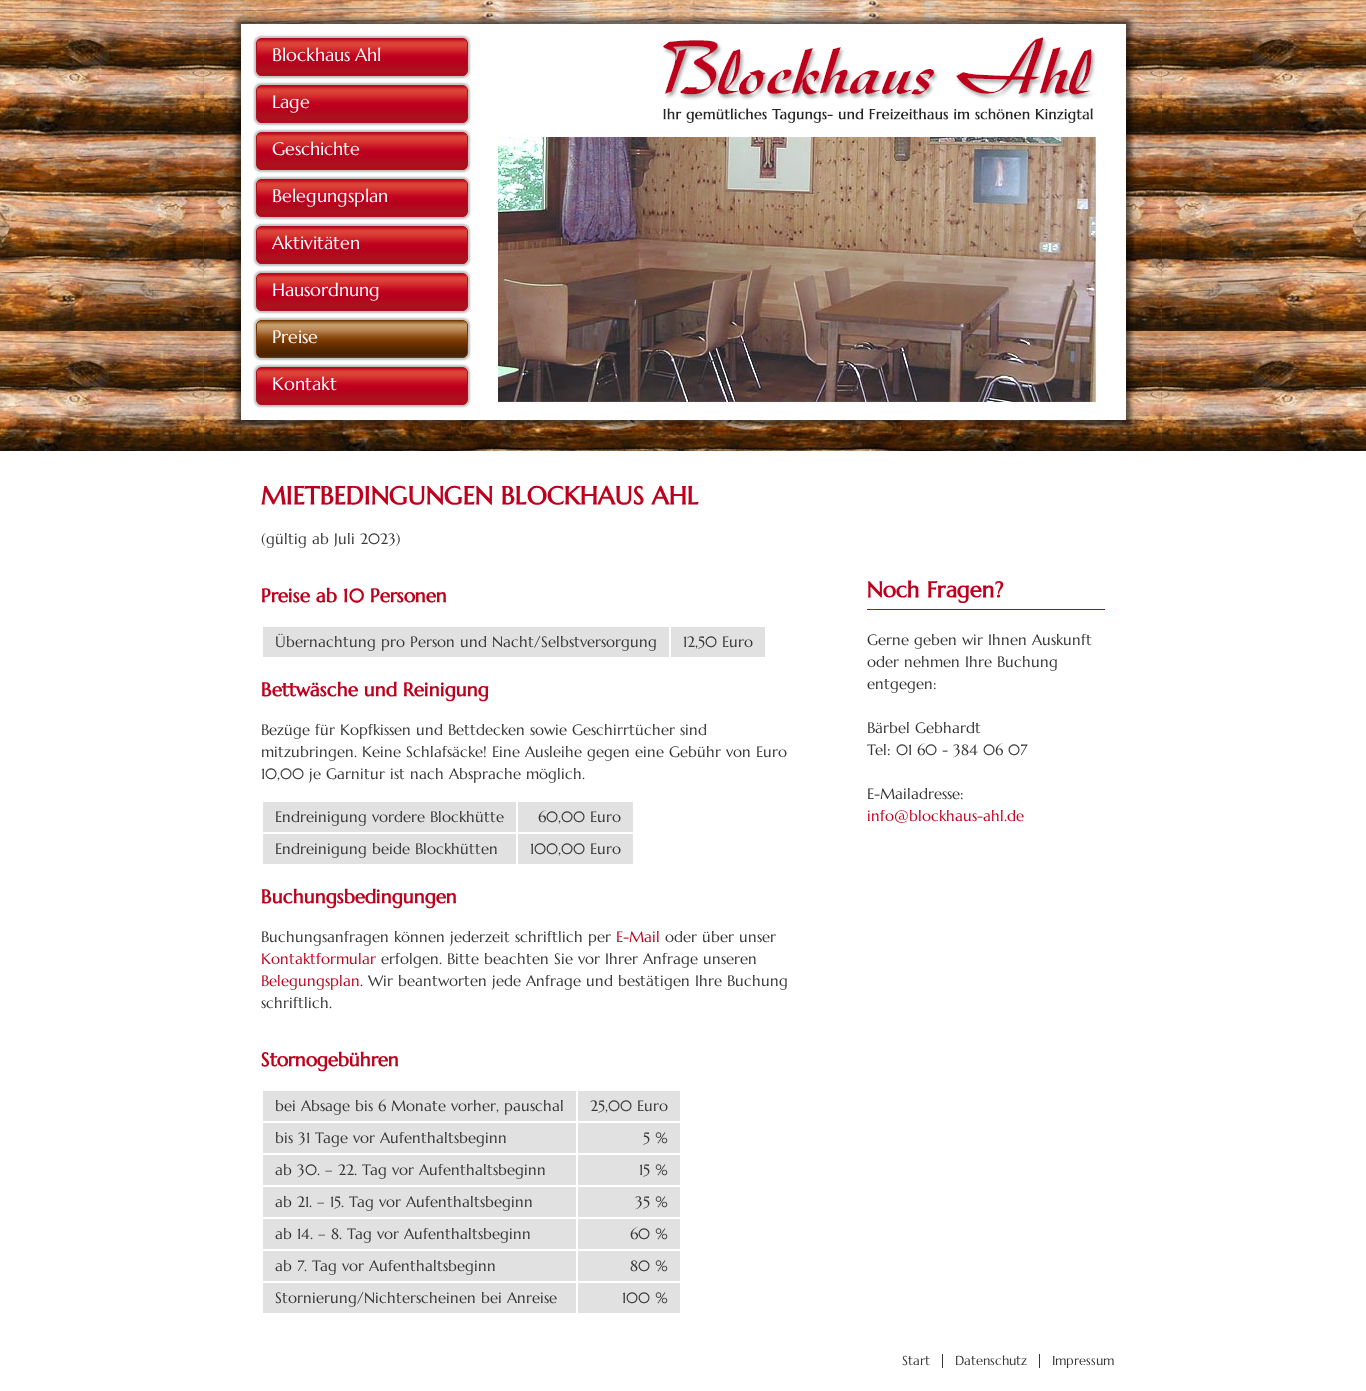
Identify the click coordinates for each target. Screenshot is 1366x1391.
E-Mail (638, 936)
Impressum (1083, 1360)
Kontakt (304, 383)
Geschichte (316, 148)
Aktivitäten (316, 242)
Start (916, 1360)
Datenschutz (991, 1360)
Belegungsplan (330, 195)
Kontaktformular (318, 958)
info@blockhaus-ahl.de (945, 815)
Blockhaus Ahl (326, 54)
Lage (291, 101)
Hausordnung (326, 289)
